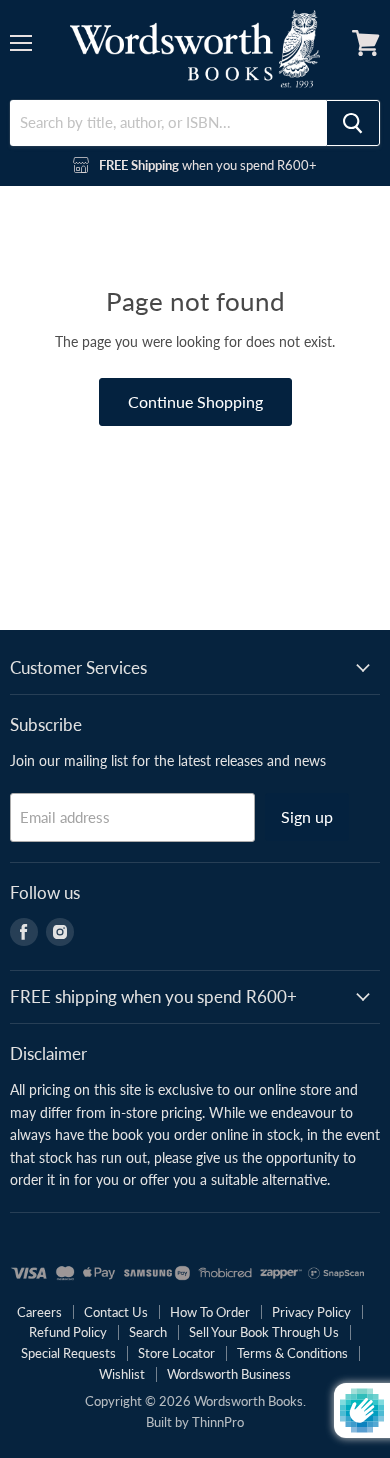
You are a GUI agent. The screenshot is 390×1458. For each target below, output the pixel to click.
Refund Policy (68, 1332)
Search (148, 1332)
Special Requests (68, 1353)
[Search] (353, 123)
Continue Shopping (195, 401)
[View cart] (366, 43)
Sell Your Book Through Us (264, 1332)
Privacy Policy (311, 1312)
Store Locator (176, 1353)
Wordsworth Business (229, 1374)
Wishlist (122, 1374)
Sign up (307, 816)
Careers (39, 1312)
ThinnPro (218, 1422)
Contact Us (116, 1312)
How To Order (210, 1312)
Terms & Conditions (292, 1353)
